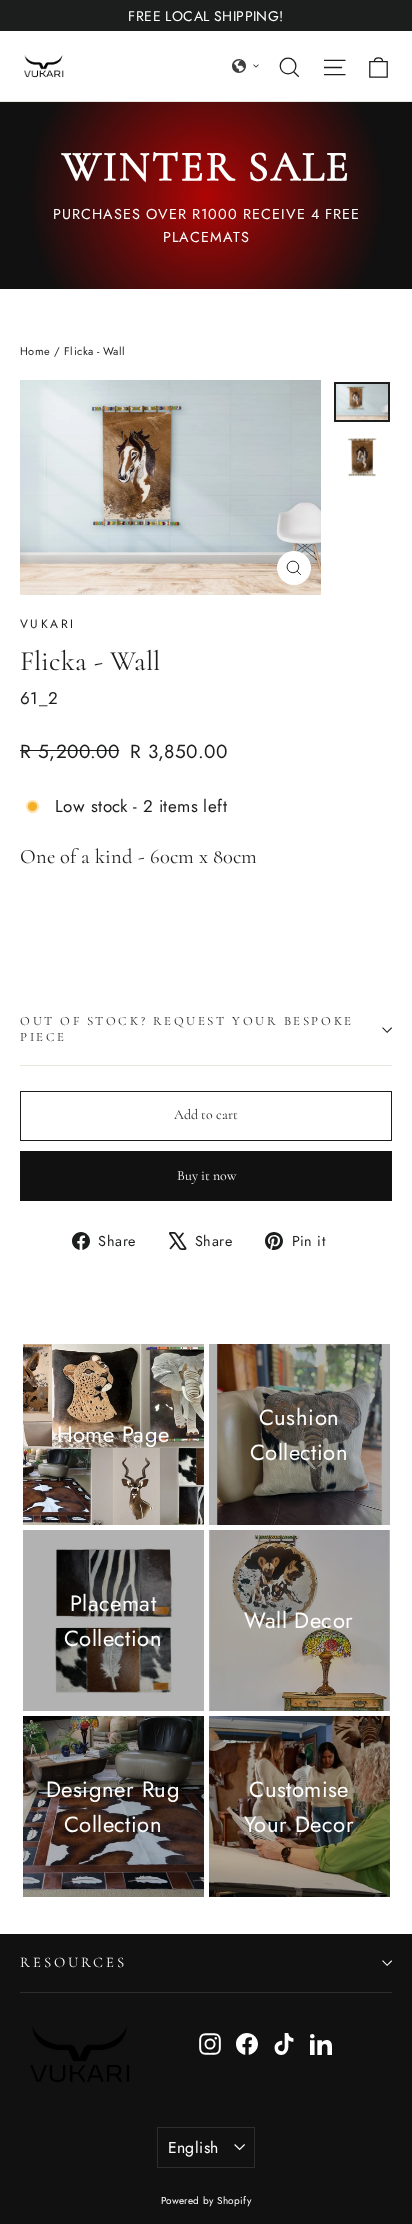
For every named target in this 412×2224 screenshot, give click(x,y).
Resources (73, 1962)
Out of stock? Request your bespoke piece (187, 1028)
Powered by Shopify (206, 2200)
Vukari (47, 624)
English (193, 2147)
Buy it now (206, 1175)
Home (35, 351)
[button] (246, 66)
